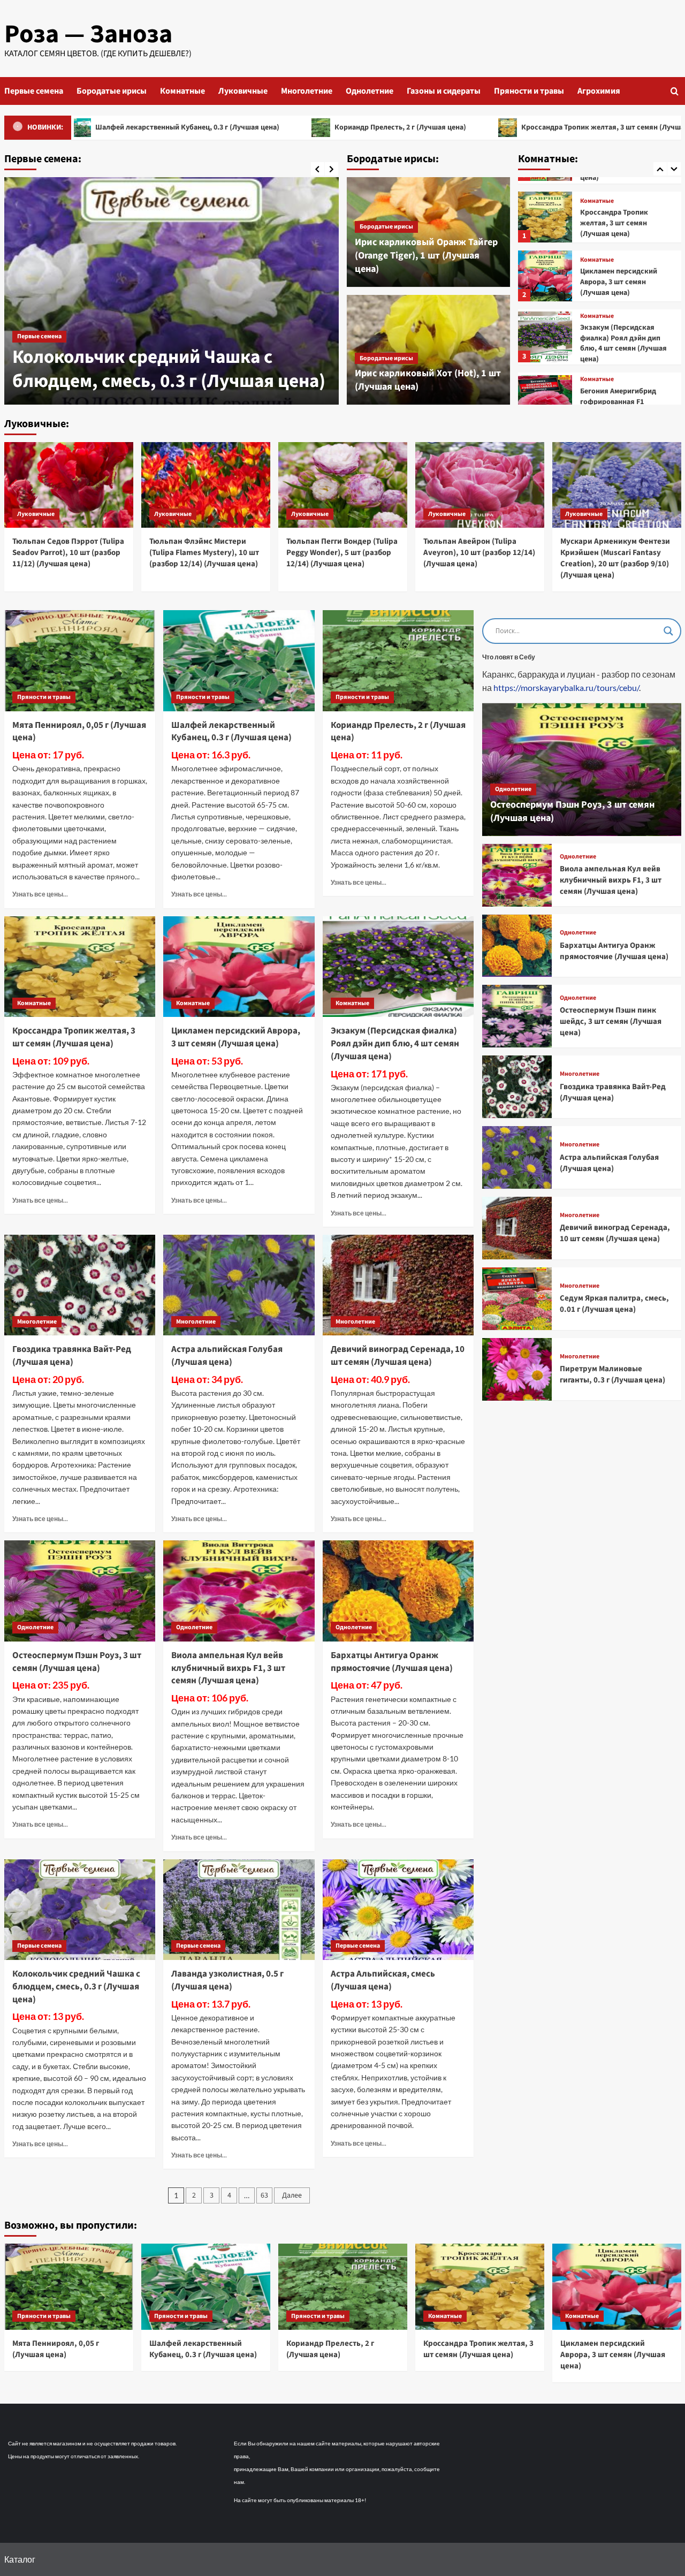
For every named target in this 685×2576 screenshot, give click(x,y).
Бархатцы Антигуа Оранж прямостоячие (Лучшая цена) (392, 1662)
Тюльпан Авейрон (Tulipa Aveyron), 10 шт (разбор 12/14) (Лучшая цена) (479, 553)
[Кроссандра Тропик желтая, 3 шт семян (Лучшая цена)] (80, 967)
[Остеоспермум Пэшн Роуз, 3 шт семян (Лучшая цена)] (80, 1591)
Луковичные (243, 91)
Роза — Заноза (88, 34)
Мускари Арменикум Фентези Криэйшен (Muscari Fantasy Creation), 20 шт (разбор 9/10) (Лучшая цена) (615, 558)
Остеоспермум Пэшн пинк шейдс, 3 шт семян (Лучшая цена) (611, 1022)
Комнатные (182, 91)
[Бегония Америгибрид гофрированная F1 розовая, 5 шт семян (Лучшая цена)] (545, 342)
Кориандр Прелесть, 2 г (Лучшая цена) (302, 127)
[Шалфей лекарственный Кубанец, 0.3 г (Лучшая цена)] (239, 660)
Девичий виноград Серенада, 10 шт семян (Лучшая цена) (398, 1356)
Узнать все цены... (40, 894)
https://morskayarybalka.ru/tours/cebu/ (566, 688)
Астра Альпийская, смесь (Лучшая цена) (383, 1980)
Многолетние (307, 91)
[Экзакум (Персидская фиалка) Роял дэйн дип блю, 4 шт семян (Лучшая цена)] (545, 278)
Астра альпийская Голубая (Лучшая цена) (227, 1356)
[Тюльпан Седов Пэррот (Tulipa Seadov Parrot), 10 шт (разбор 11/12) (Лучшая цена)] (69, 485)
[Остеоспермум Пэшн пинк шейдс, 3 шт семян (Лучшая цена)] (517, 1016)
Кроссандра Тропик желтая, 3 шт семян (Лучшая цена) (516, 127)
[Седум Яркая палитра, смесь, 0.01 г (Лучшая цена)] (517, 1299)
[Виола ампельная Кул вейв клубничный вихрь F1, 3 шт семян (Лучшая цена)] (239, 1591)
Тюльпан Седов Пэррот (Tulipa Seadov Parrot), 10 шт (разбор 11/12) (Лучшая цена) (68, 553)
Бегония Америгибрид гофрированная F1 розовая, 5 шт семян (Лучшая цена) (618, 348)
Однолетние (370, 91)
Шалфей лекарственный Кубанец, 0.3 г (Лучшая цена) (231, 732)
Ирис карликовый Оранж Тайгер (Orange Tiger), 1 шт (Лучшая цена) (426, 256)
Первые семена (34, 91)
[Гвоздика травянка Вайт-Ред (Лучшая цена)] (80, 1285)
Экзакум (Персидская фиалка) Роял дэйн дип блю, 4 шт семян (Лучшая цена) (623, 284)
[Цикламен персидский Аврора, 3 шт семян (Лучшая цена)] (545, 217)
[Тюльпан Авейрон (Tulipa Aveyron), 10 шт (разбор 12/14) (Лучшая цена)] (480, 485)
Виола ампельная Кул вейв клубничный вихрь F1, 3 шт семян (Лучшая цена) (228, 1668)
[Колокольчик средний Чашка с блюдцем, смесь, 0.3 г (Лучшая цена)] (80, 1910)
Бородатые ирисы (112, 91)
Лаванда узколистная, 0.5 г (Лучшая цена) (166, 369)
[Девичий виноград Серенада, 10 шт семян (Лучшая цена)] (398, 1285)
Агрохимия (599, 91)
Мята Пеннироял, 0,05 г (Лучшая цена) (79, 732)
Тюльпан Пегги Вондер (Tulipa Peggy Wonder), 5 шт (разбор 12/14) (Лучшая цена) (342, 553)
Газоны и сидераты (444, 91)
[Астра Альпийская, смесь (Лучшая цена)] (398, 1910)
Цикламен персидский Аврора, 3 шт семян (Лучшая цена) (619, 223)
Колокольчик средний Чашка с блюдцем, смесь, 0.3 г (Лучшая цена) (76, 1987)
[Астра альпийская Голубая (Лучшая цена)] (239, 1285)
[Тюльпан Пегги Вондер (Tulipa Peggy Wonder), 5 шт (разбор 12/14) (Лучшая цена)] (343, 485)
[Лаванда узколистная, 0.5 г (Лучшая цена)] (172, 291)
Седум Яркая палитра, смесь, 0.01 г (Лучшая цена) (614, 1304)
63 (264, 2195)
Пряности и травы (529, 91)
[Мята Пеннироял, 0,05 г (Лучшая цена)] (80, 660)
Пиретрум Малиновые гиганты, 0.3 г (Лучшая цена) (612, 1375)
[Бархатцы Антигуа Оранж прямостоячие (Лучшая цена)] (398, 1591)
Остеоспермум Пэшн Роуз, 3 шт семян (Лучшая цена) (77, 1662)
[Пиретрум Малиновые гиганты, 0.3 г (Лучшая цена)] (517, 1369)
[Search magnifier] (668, 631)
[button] (675, 91)
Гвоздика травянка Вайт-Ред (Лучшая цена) (72, 1356)
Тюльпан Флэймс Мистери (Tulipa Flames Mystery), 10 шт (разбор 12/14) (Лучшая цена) (204, 553)
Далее (292, 2195)
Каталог (20, 2559)
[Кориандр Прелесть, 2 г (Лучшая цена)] (398, 660)
